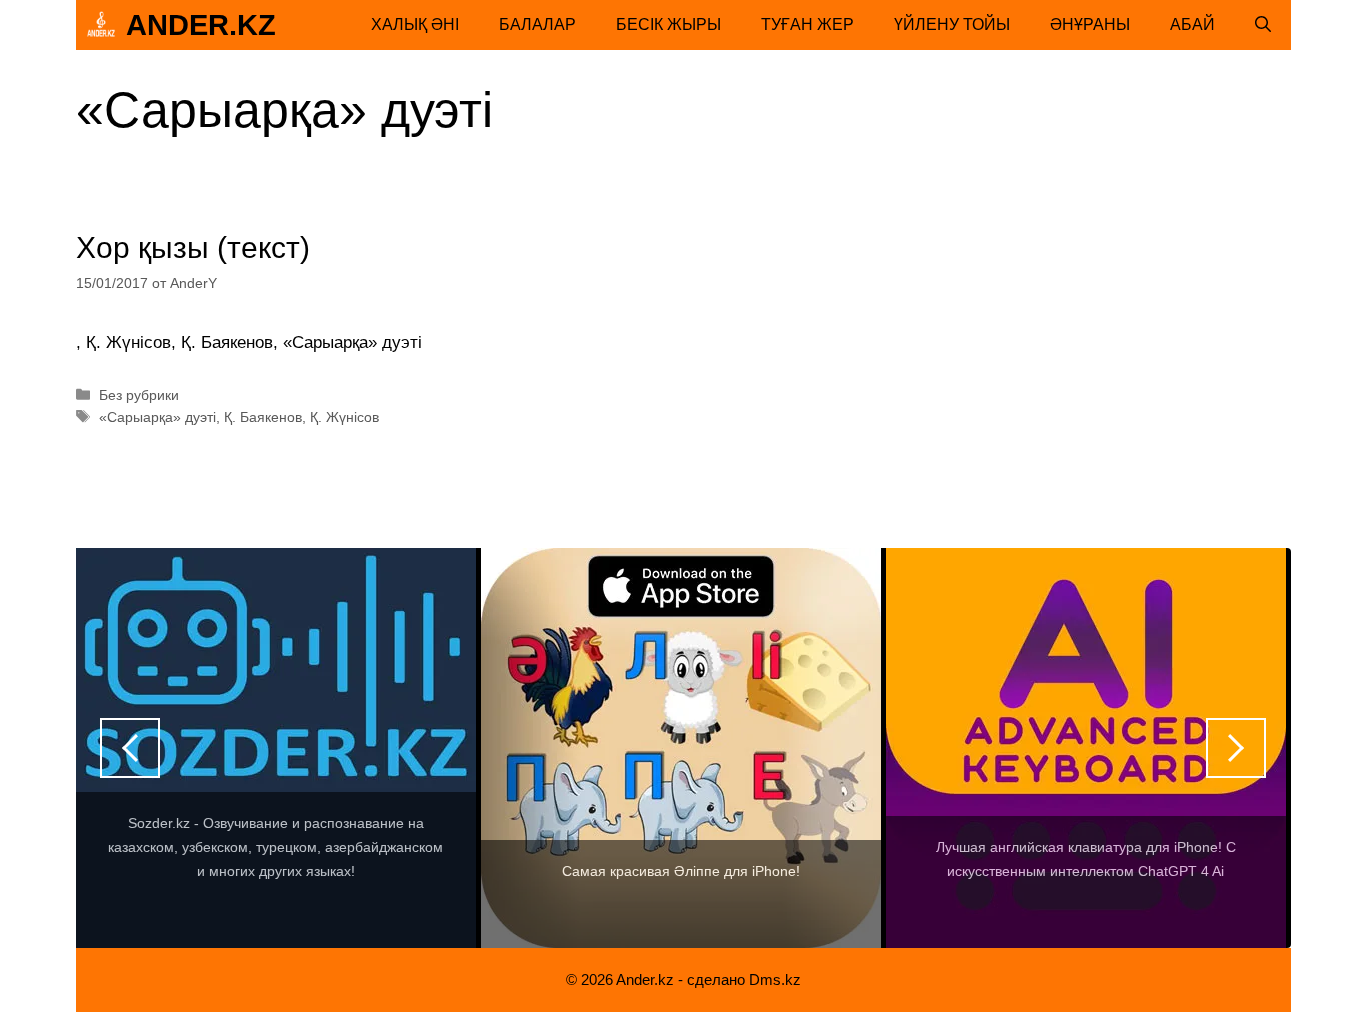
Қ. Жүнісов (344, 417)
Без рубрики (139, 395)
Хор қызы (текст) (193, 247)
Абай (1192, 24)
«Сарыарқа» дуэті (157, 417)
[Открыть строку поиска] (1263, 25)
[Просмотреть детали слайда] (276, 748)
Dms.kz (775, 979)
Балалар (537, 24)
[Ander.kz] (101, 25)
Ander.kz (201, 25)
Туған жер (807, 24)
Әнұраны (1090, 24)
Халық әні (415, 24)
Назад (130, 748)
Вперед (1236, 748)
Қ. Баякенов (263, 417)
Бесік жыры (668, 24)
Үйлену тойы (952, 24)
